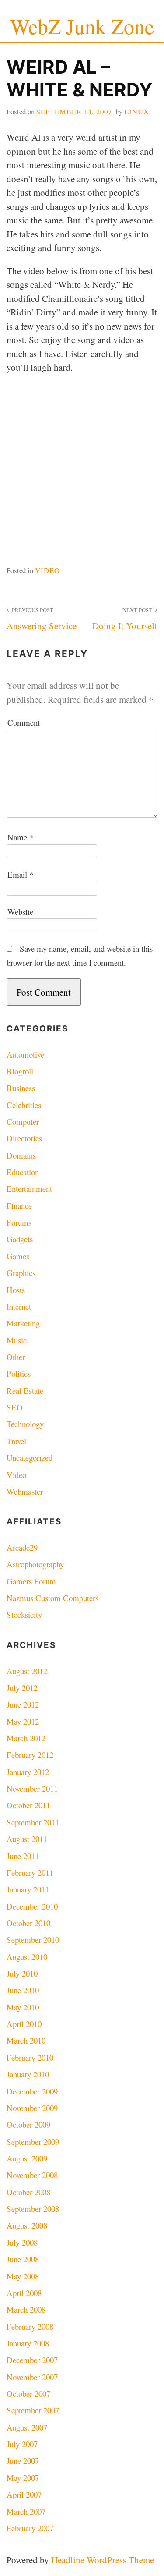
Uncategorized (30, 1458)
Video (47, 570)
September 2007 (33, 2410)
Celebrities (24, 1105)
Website (20, 912)
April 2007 (24, 2494)
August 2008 (27, 2225)
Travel (16, 1441)
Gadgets (20, 1239)
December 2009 (32, 2091)
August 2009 (27, 2158)
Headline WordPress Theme (103, 2560)
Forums (19, 1222)
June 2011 (23, 1856)
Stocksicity (24, 1614)
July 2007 (22, 2444)
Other (16, 1357)
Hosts (16, 1290)
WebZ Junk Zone (82, 26)
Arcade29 (22, 1547)
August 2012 (27, 1671)
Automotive (25, 1054)
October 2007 (28, 2394)
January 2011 (28, 1889)
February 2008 (30, 2326)
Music (17, 1340)
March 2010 (26, 2040)
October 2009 (28, 2124)
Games (18, 1256)
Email (20, 874)
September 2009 (33, 2142)
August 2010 (27, 1957)
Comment (24, 722)
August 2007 (27, 2427)
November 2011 (32, 1788)
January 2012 (28, 1772)
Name (20, 837)
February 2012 (30, 1755)
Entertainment (29, 1189)
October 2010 (28, 1923)
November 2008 (32, 2175)
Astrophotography (35, 1564)
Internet (19, 1306)
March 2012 (26, 1738)
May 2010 (23, 2007)
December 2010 (32, 1906)
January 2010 (28, 2074)
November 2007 (32, 2377)
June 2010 (23, 1990)
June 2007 (23, 2461)
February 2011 (30, 1873)
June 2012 (23, 1704)
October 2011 (28, 1805)
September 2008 (33, 2209)
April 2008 (24, 2293)
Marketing (23, 1323)
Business (21, 1088)
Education (23, 1172)
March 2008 (26, 2309)
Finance (19, 1206)
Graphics (21, 1273)
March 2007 (26, 2511)
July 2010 (22, 1973)
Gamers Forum (31, 1581)
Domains (21, 1155)
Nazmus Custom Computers (52, 1598)
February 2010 (30, 2057)
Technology (25, 1424)
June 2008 (23, 2259)
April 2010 (24, 2024)
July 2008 (22, 2242)
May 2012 (23, 1721)
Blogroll (20, 1071)
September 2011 (33, 1822)
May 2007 (23, 2478)
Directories (24, 1138)
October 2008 (28, 2192)
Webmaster (25, 1491)
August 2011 (27, 1839)
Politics (19, 1373)
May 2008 (23, 2276)
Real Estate (25, 1391)
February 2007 (30, 2528)
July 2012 (22, 1688)
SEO (15, 1407)
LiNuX (137, 112)
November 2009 (32, 2108)
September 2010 (33, 1940)
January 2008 (28, 2343)
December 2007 (32, 2360)
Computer (23, 1121)
